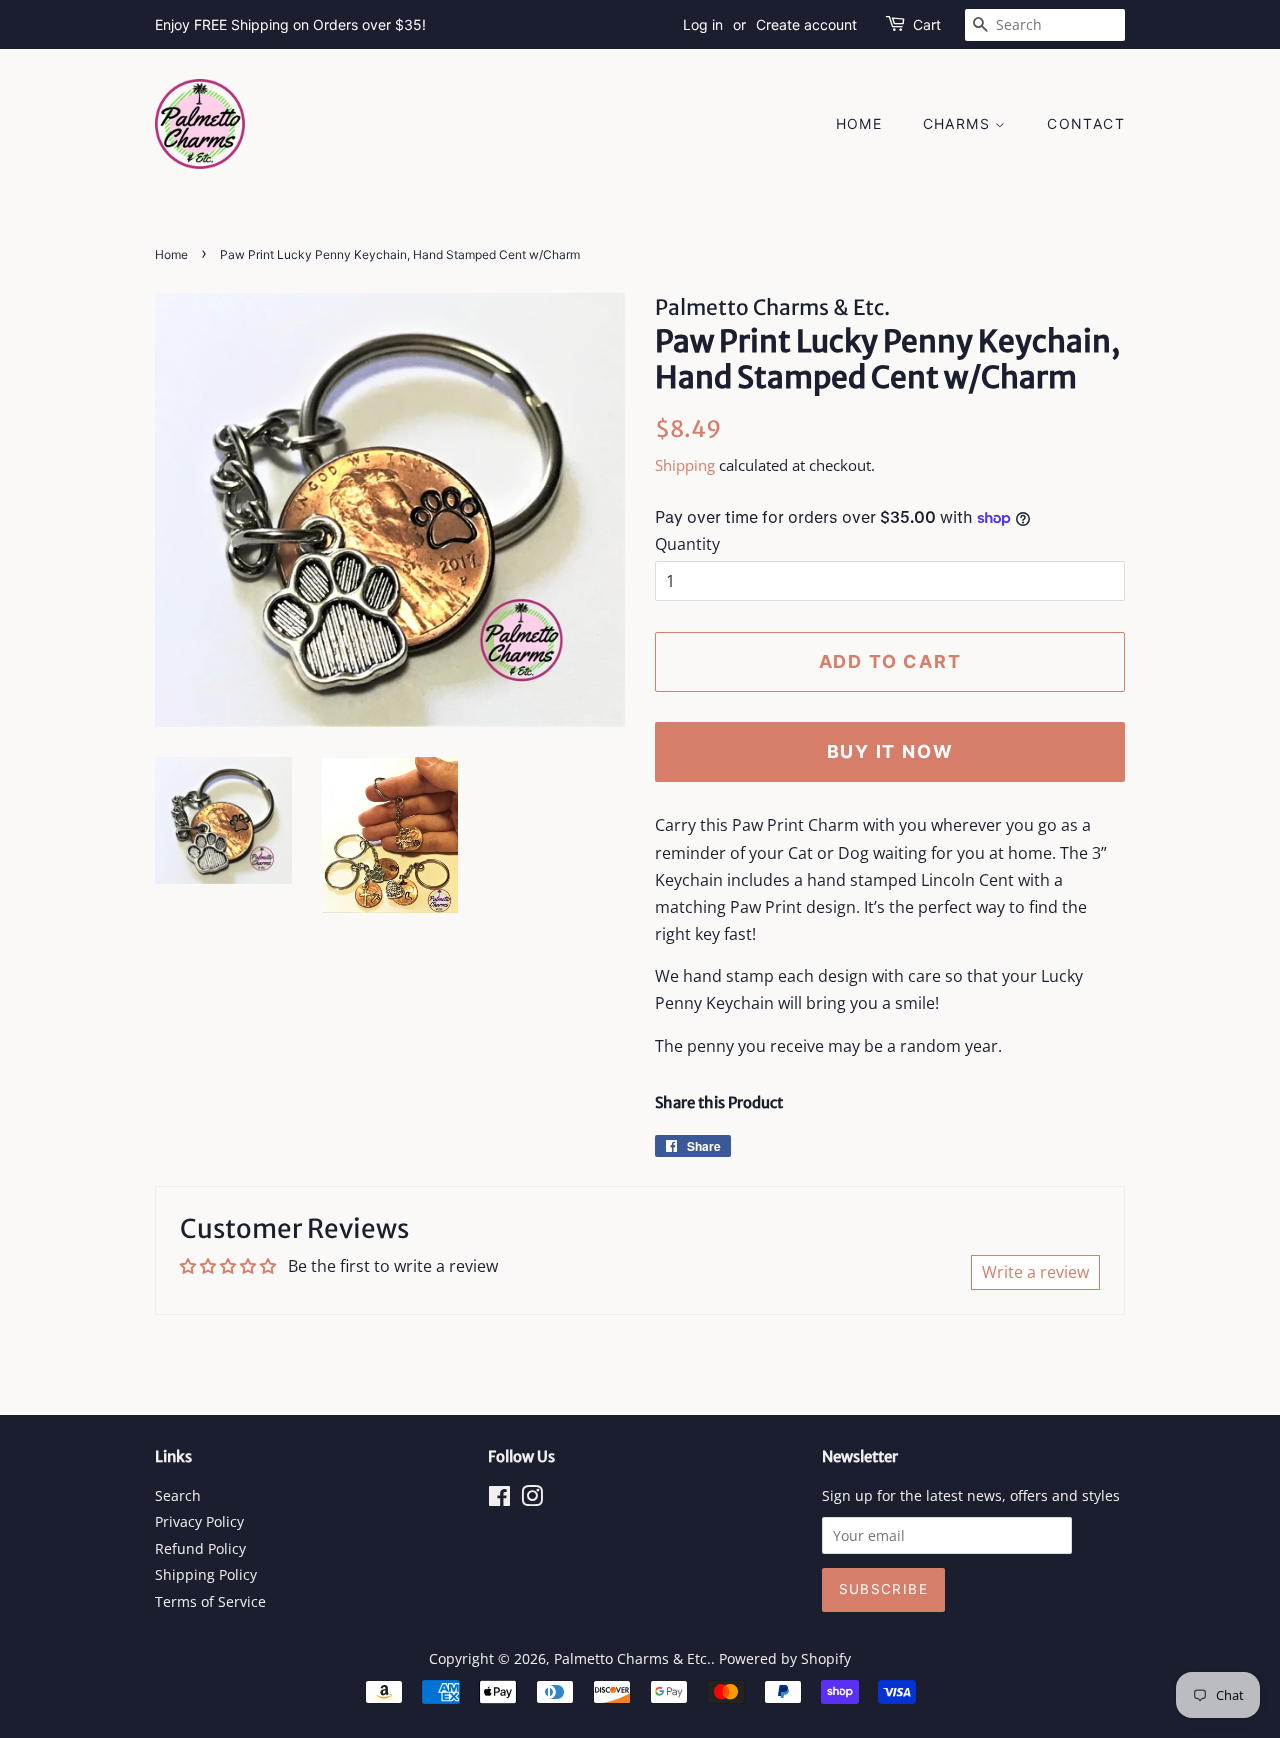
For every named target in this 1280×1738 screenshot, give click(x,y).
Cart (927, 24)
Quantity (687, 544)
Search (178, 1495)
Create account (806, 24)
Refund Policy (200, 1548)
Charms (959, 123)
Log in (703, 24)
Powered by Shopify (785, 1658)
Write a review (1035, 1272)
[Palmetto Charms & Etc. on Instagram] (532, 1499)
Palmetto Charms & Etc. (632, 1658)
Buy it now (890, 751)
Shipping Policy (206, 1574)
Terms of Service (210, 1601)
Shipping (685, 465)
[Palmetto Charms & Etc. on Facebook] (499, 1499)
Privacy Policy (199, 1521)
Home (859, 123)
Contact (1086, 123)
